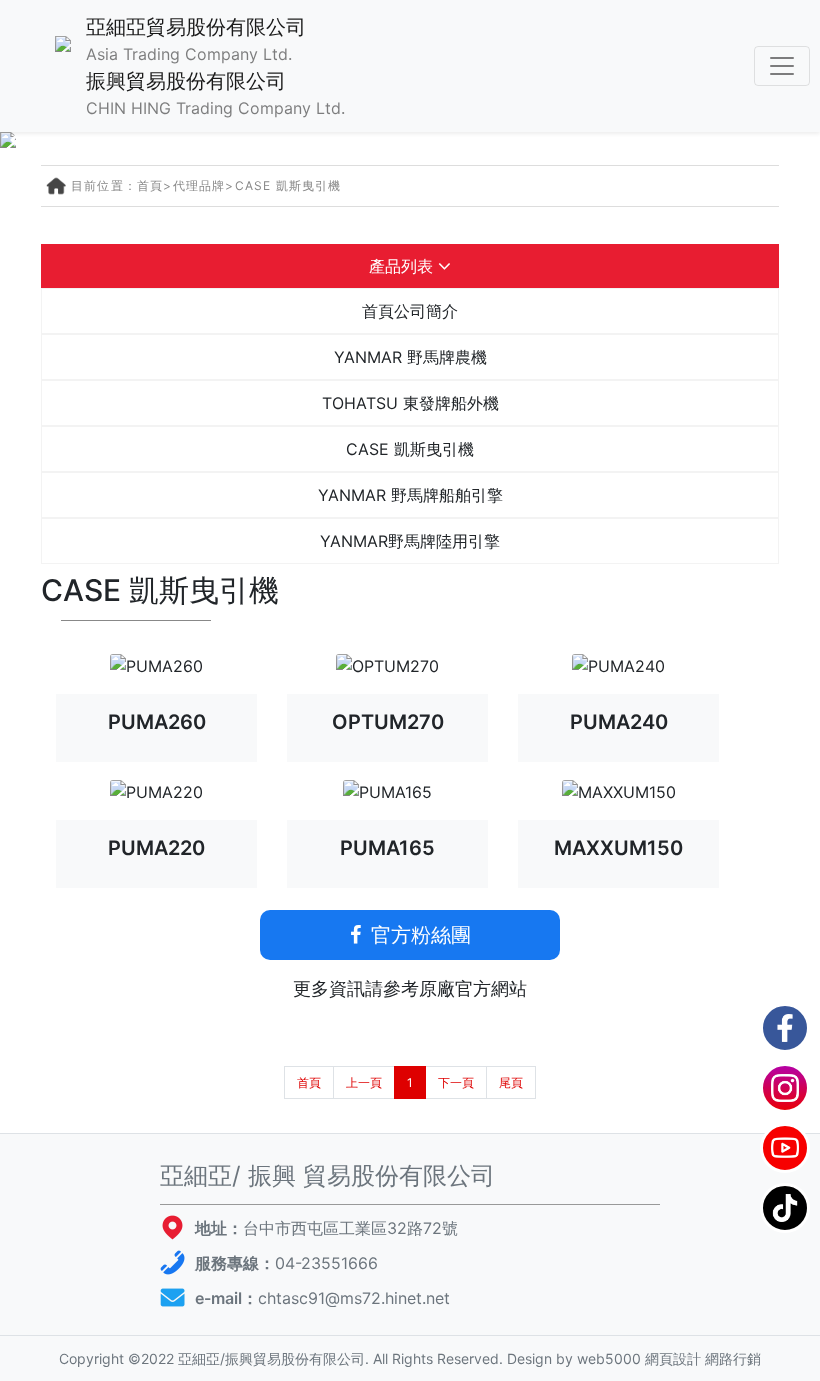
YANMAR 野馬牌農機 (410, 357)
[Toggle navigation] (782, 66)
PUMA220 (156, 848)
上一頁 (364, 1082)
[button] (23, 140)
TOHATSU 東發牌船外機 (410, 403)
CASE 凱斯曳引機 (288, 185)
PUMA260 (157, 722)
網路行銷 (733, 1358)
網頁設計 (673, 1358)
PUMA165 (387, 848)
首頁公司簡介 (410, 311)
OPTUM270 (388, 722)
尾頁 (511, 1082)
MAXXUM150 (618, 848)
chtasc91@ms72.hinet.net (354, 1298)
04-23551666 (326, 1263)
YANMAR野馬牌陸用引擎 (410, 541)
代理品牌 (199, 185)
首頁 (150, 185)
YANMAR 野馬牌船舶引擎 (410, 495)
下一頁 (456, 1082)
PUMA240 (619, 722)
